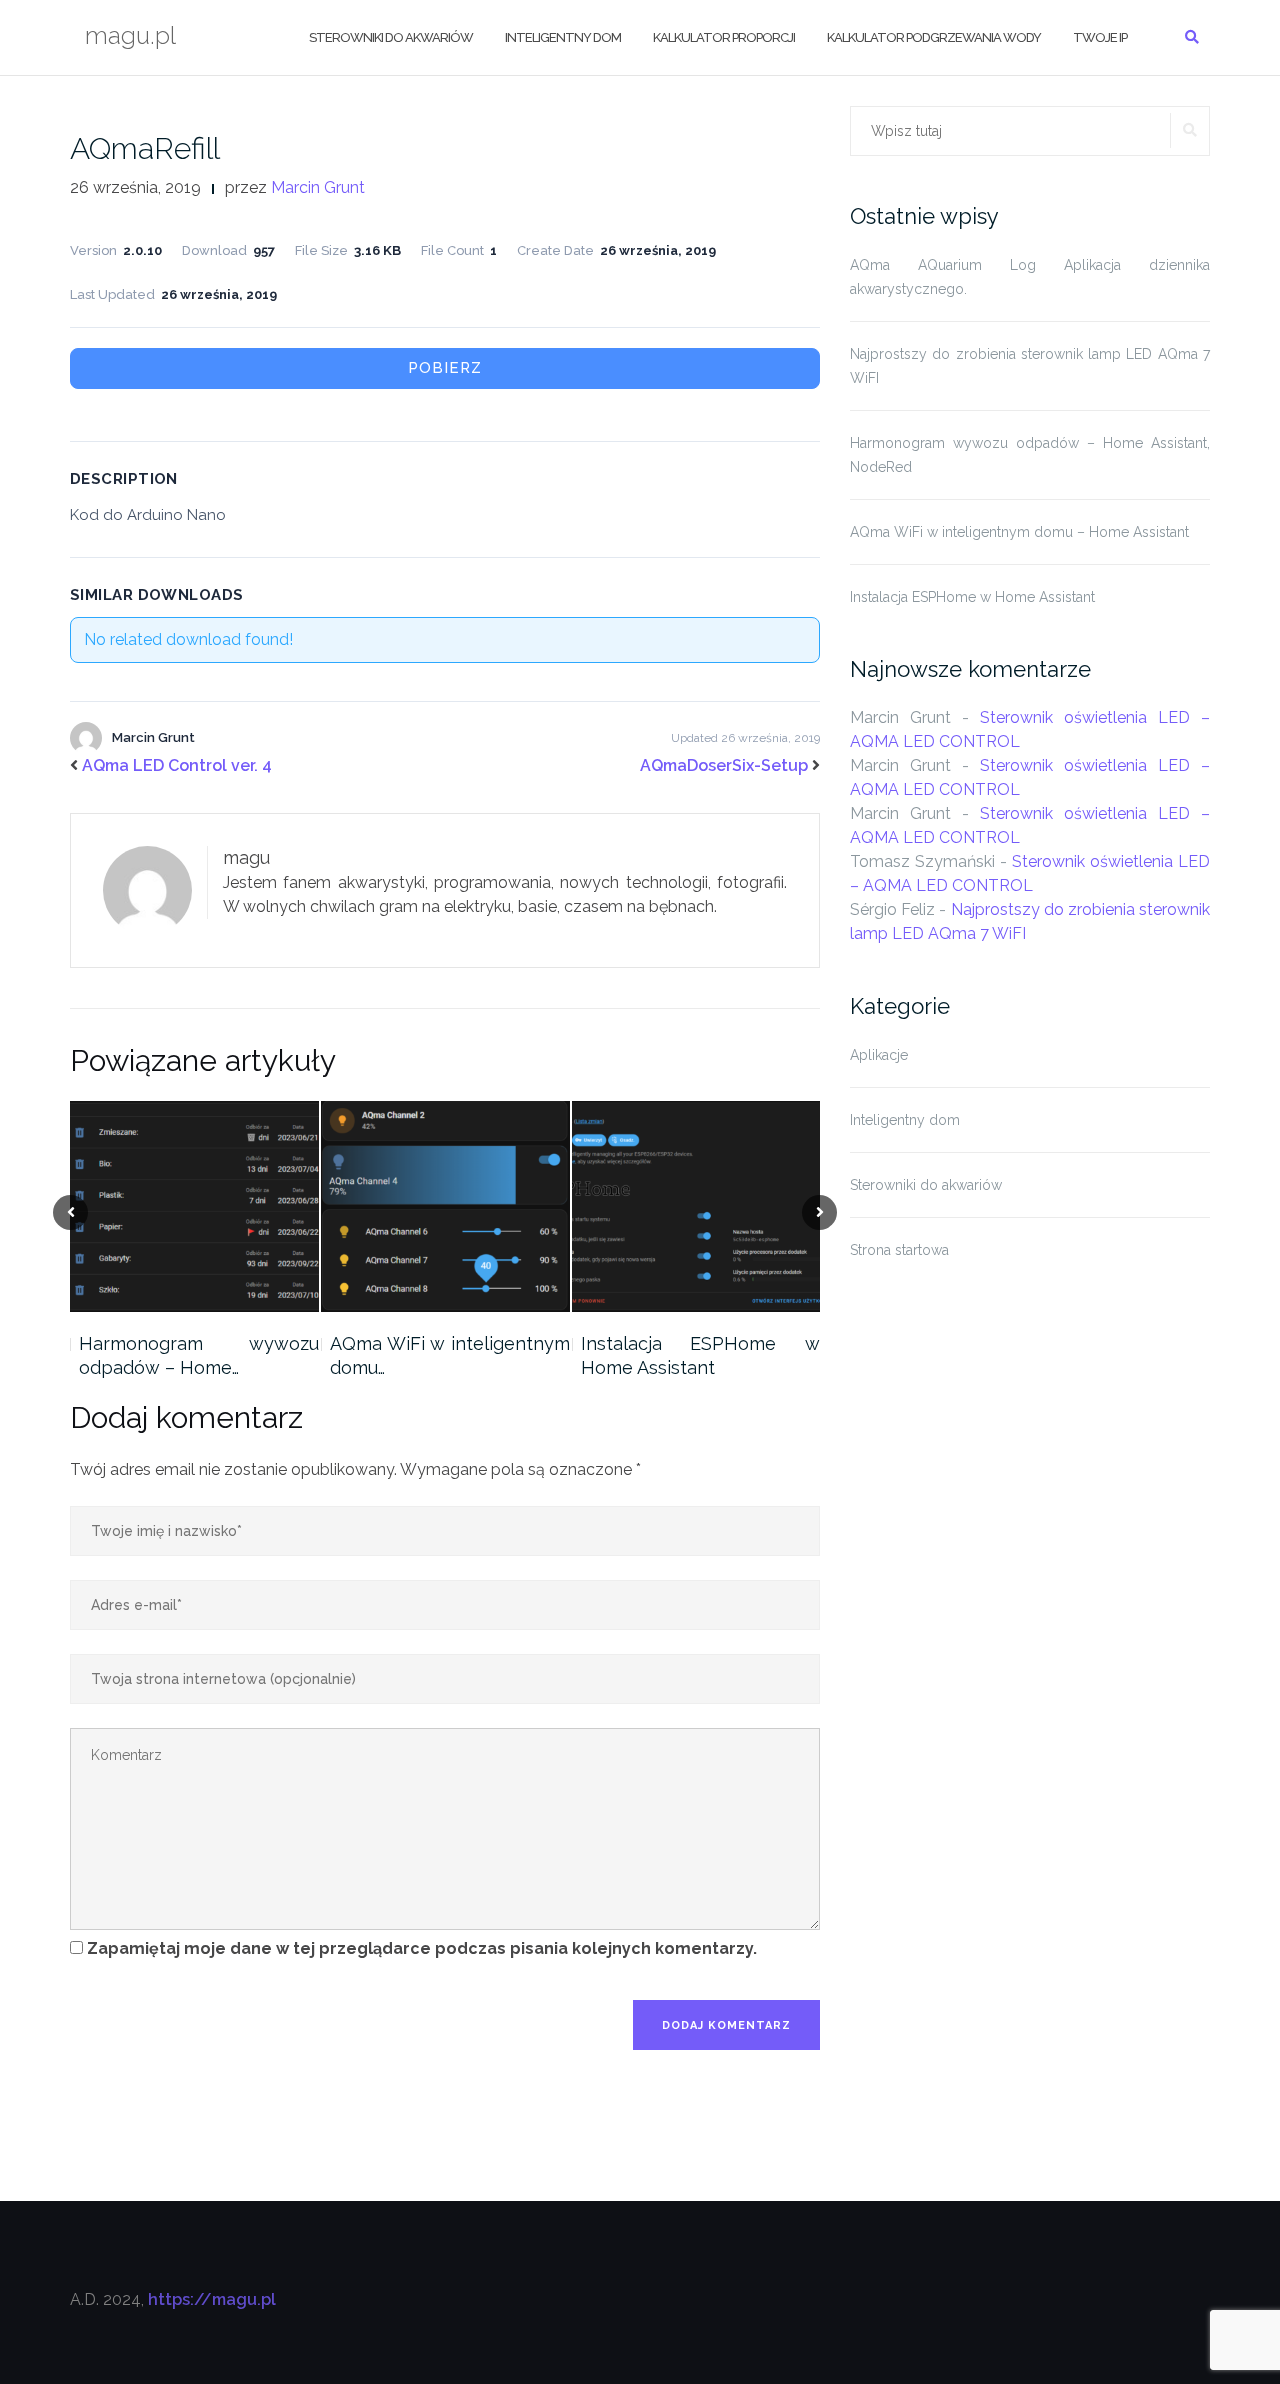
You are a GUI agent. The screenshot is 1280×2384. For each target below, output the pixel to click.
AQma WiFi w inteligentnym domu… (450, 1355)
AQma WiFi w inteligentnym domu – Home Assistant (1019, 532)
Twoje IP (1100, 37)
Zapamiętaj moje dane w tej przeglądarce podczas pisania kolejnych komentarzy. (422, 1948)
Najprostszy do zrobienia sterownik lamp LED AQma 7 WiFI (1030, 366)
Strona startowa (899, 1250)
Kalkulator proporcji (724, 37)
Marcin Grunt (318, 187)
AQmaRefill (145, 148)
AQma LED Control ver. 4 (177, 765)
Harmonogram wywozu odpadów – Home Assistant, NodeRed (1030, 455)
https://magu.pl (212, 2299)
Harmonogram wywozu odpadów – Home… (199, 1355)
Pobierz (445, 368)
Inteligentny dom (563, 37)
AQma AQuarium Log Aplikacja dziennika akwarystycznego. (1030, 277)
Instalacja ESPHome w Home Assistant (701, 1355)
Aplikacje (879, 1055)
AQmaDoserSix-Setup (724, 765)
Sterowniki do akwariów (391, 37)
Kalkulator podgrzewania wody (934, 37)
